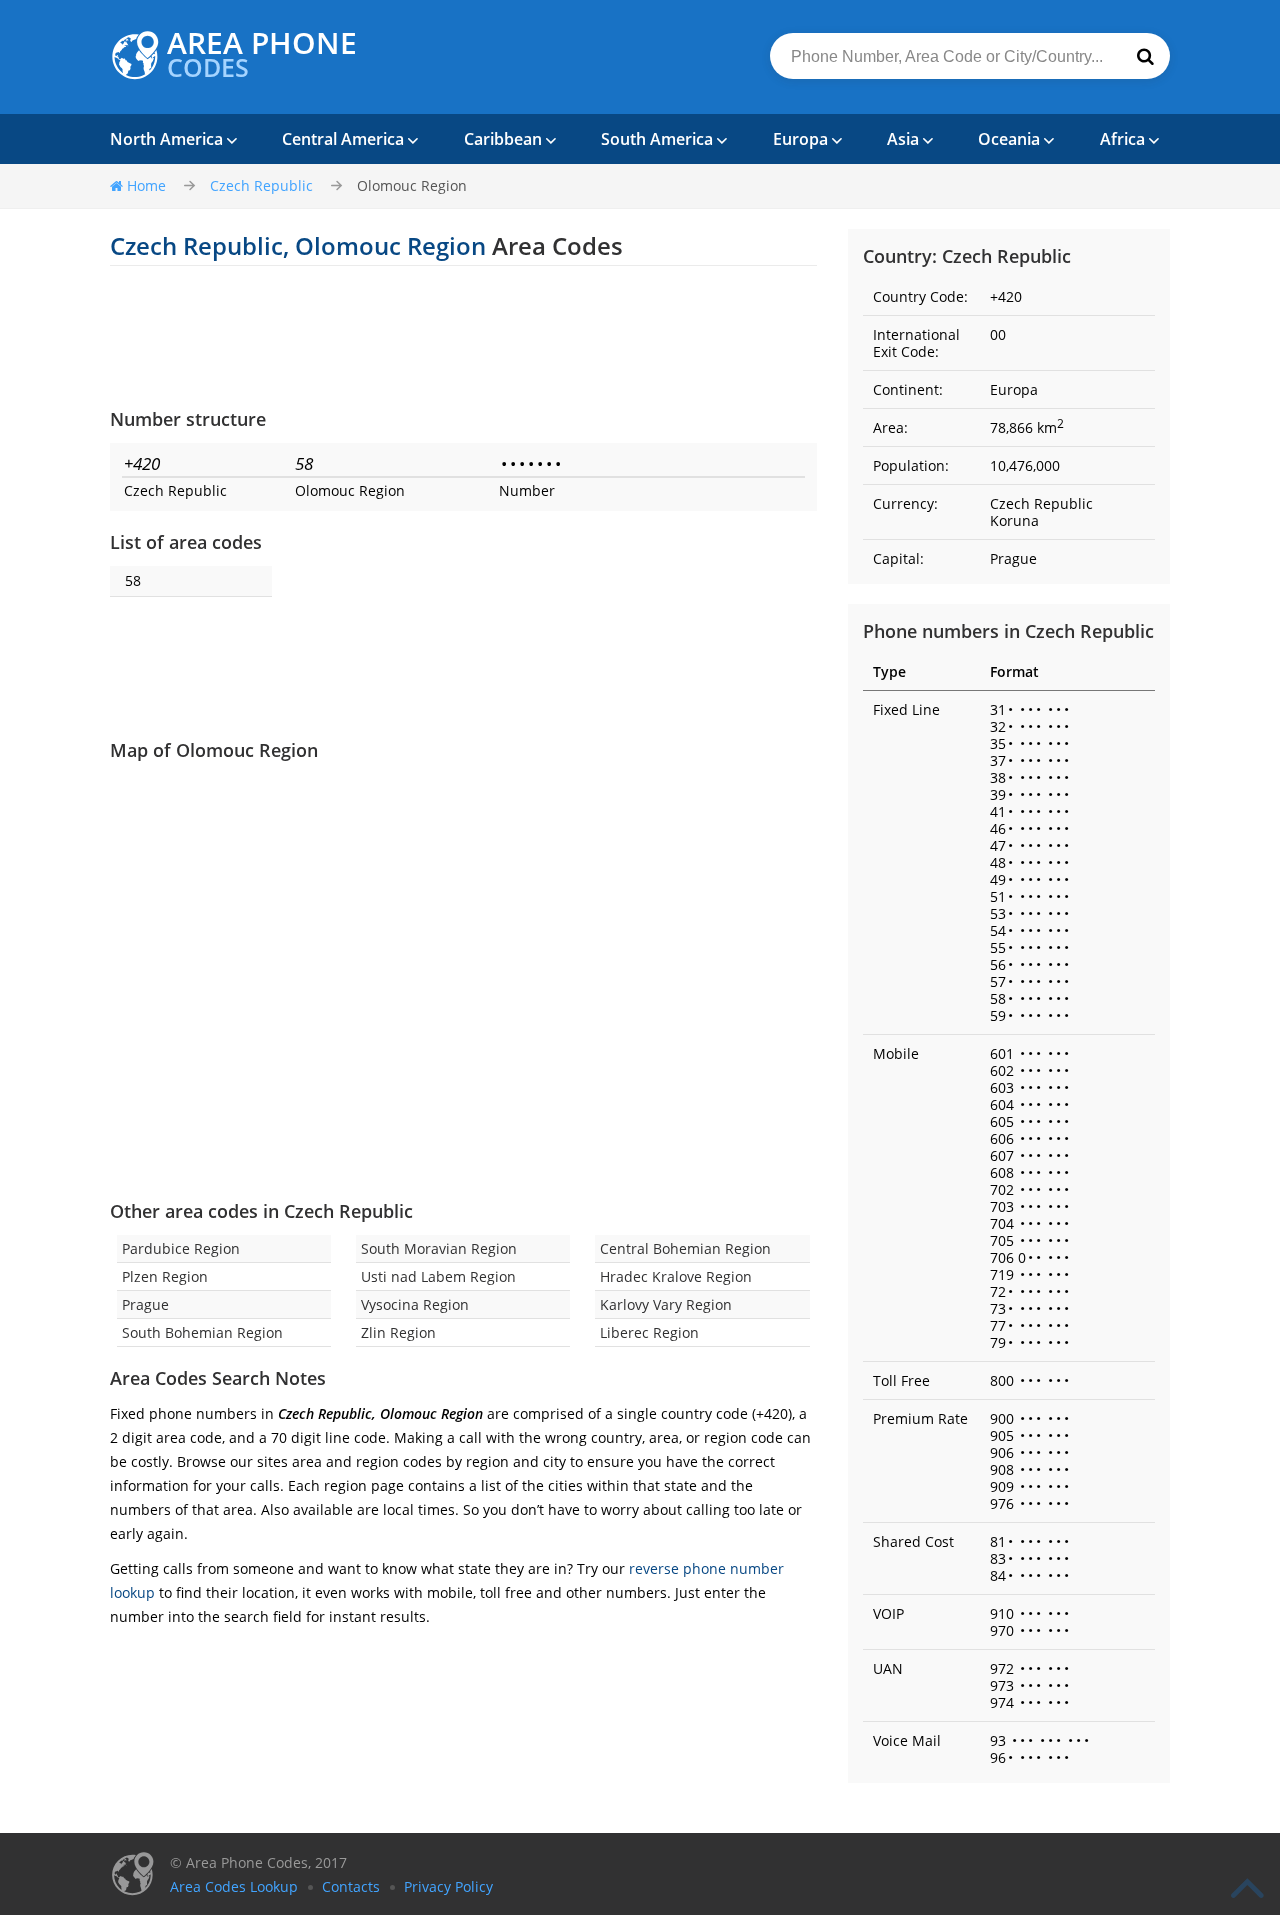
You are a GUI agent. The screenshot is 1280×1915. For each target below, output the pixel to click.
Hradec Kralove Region (676, 1276)
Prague (145, 1304)
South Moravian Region (439, 1248)
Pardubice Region (181, 1248)
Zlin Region (398, 1332)
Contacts (351, 1886)
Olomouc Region (412, 185)
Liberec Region (649, 1332)
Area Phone (262, 55)
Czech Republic (261, 185)
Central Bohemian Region (685, 1248)
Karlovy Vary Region (666, 1304)
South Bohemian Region (202, 1332)
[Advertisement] (463, 336)
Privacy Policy (448, 1886)
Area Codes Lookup (234, 1886)
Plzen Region (165, 1276)
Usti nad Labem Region (438, 1276)
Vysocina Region (415, 1304)
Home (146, 185)
